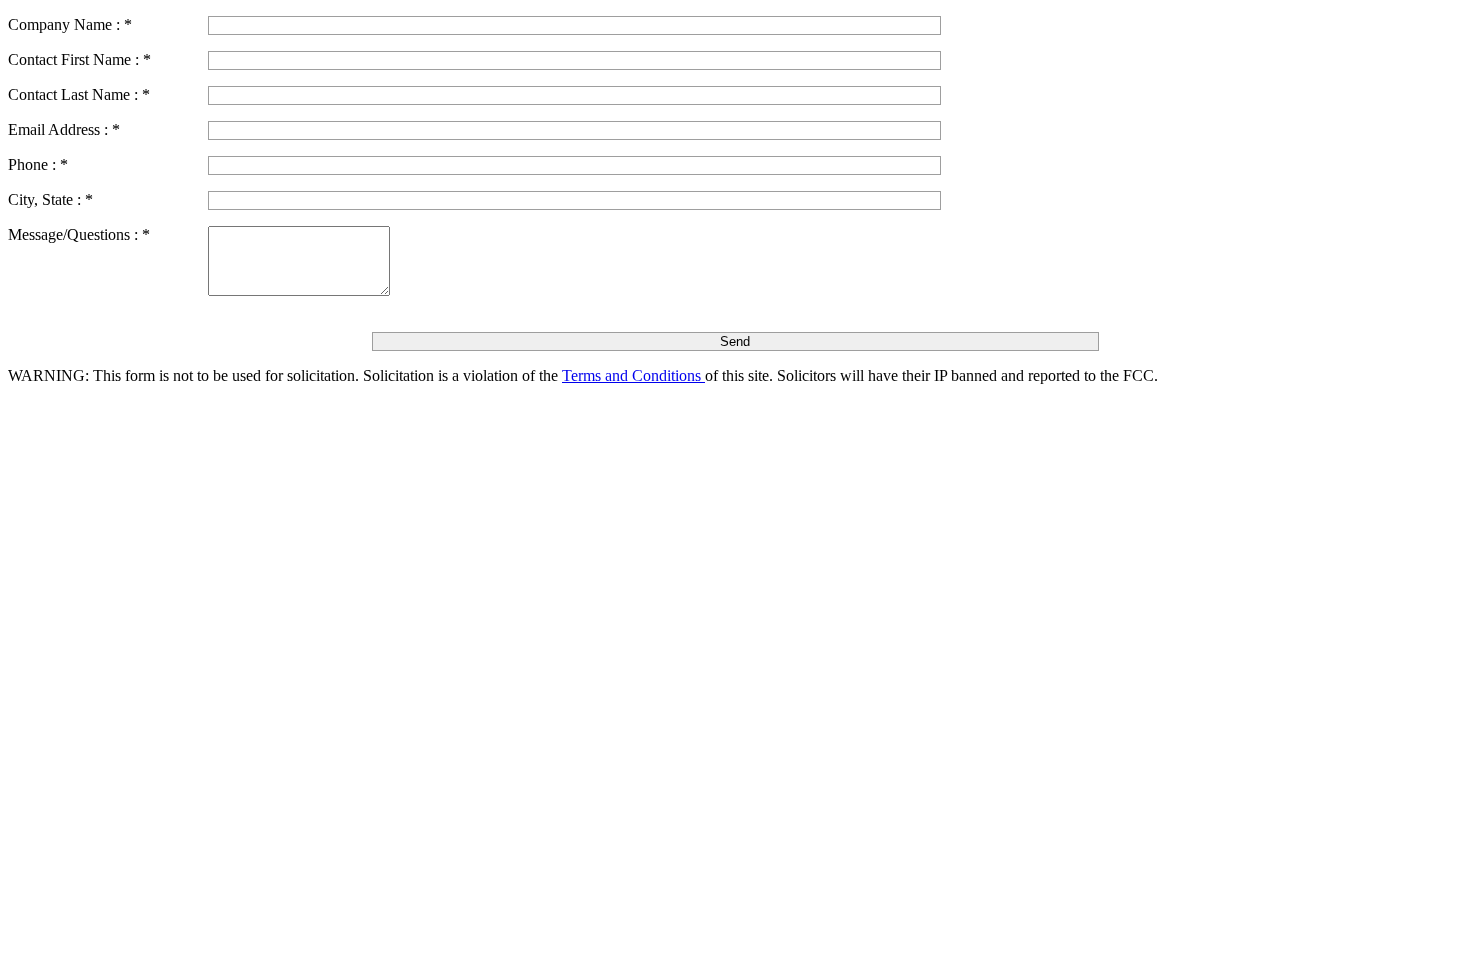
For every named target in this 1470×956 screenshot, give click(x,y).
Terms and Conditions (633, 375)
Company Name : (70, 24)
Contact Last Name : (79, 94)
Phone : (38, 164)
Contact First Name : (79, 59)
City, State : (50, 199)
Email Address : (64, 129)
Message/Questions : (79, 234)
